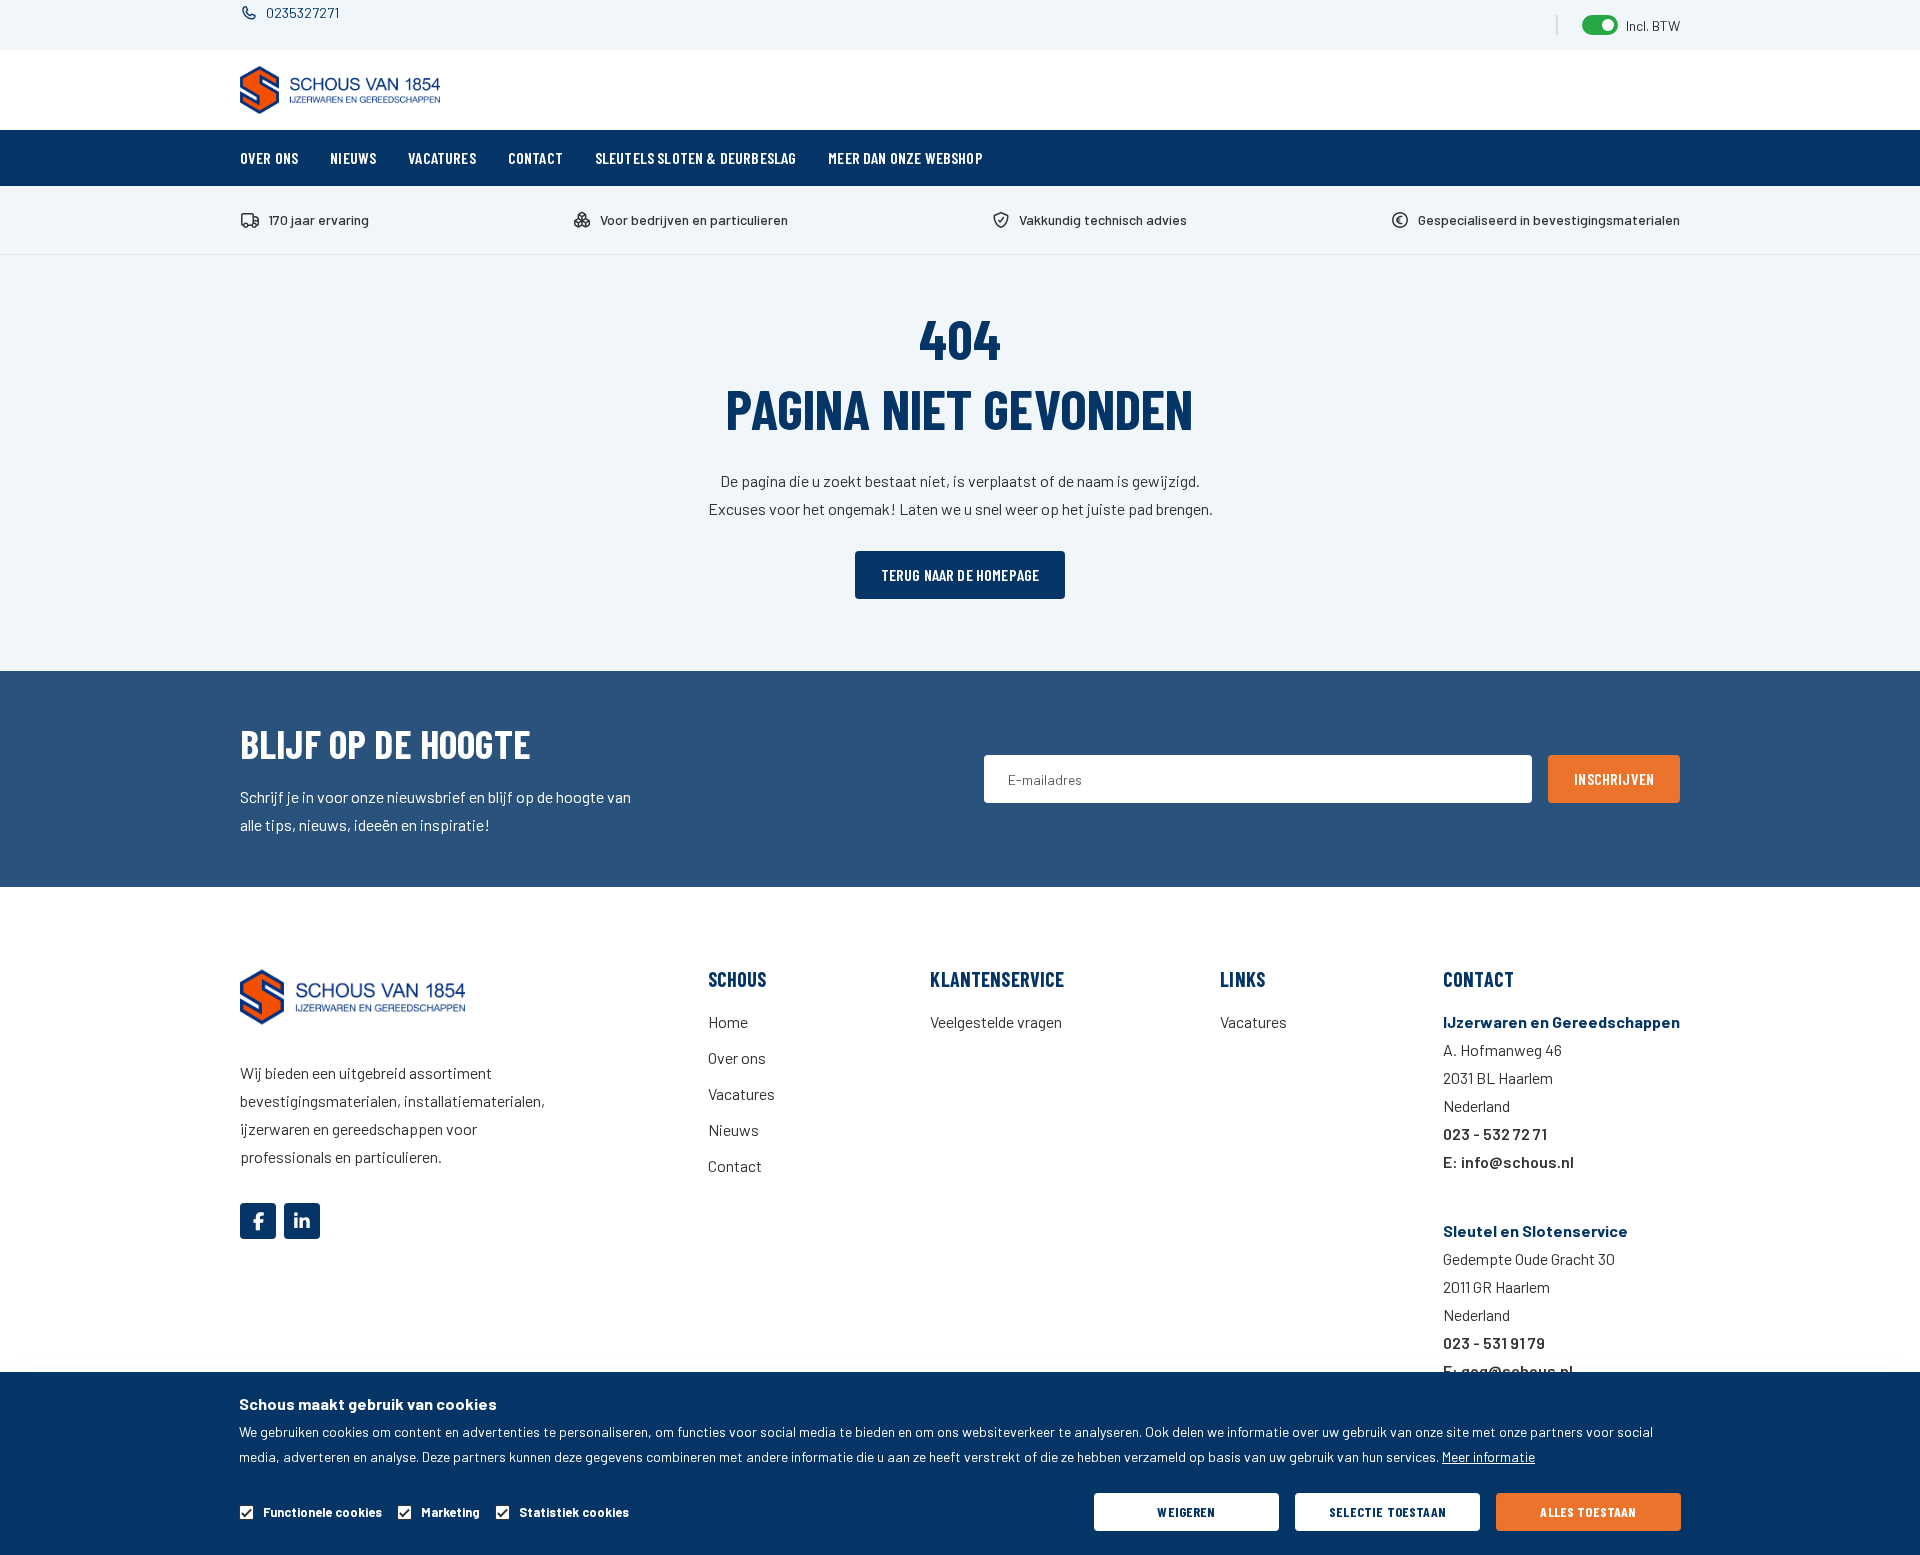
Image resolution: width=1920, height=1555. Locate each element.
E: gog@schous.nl (1508, 1370)
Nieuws (353, 157)
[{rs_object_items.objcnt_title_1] (258, 1221)
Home (728, 1021)
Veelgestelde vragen (996, 1021)
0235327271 (302, 12)
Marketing (450, 1512)
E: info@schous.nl (1508, 1161)
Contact (535, 157)
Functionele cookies (322, 1512)
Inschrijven (1614, 778)
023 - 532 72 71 (1495, 1133)
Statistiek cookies (574, 1512)
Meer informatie (1488, 1456)
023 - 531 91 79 (1494, 1342)
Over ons (269, 157)
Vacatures (441, 157)
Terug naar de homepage (960, 574)
